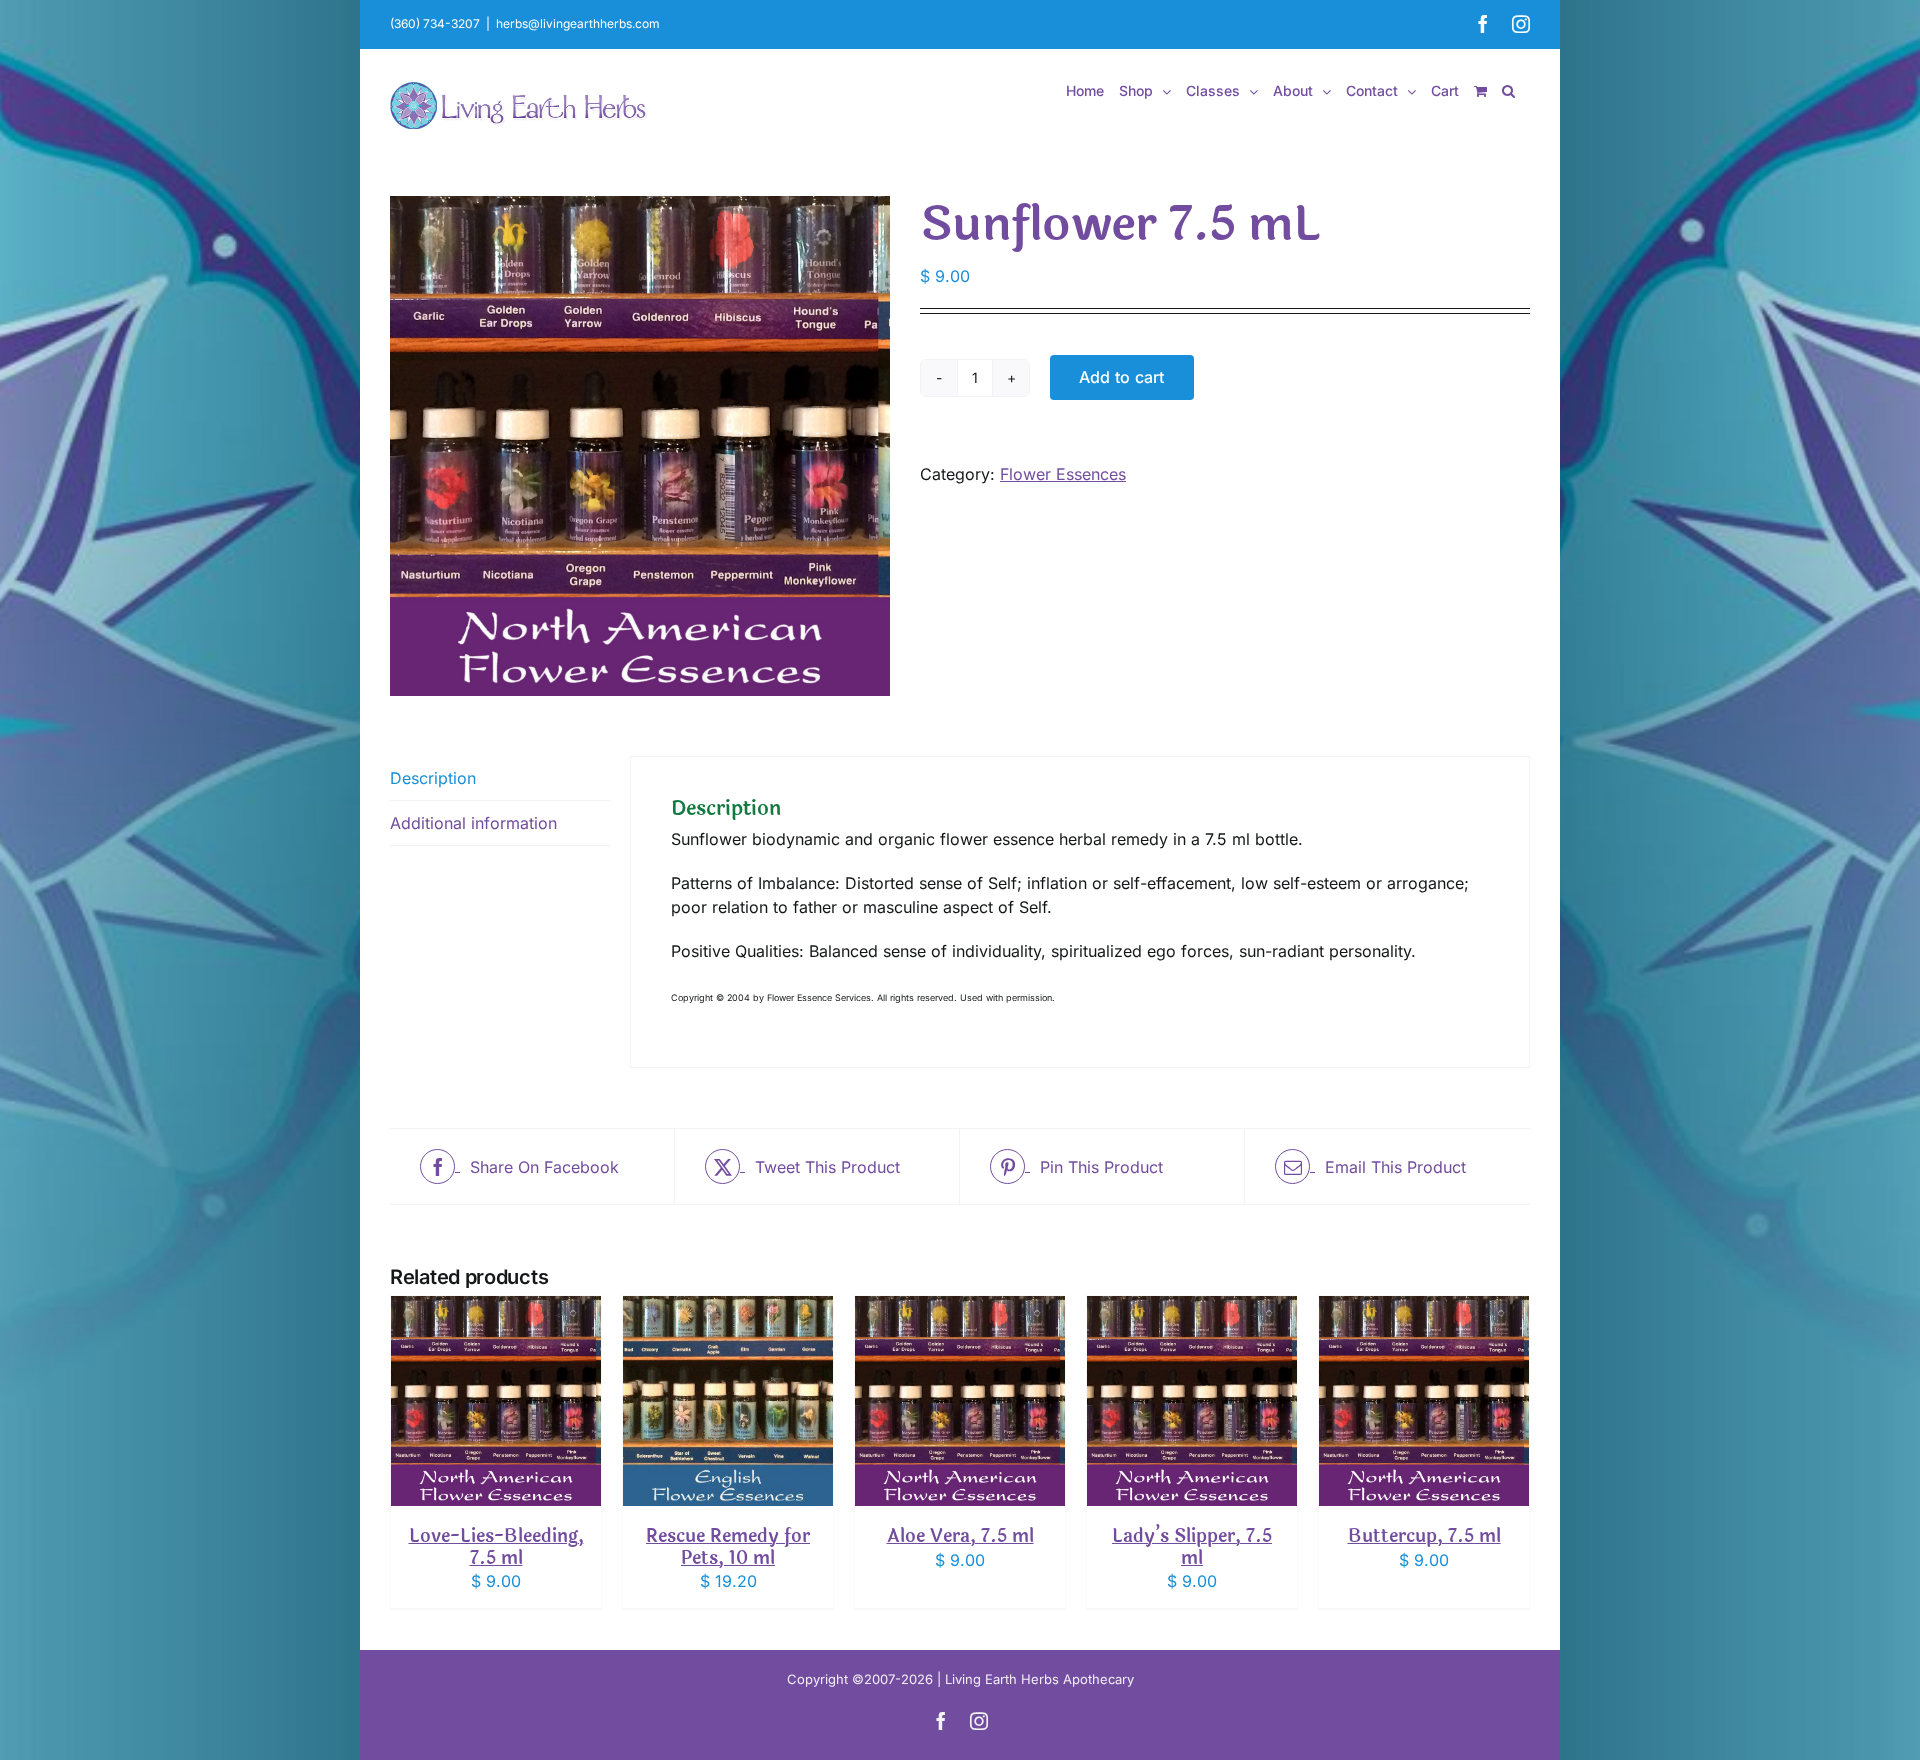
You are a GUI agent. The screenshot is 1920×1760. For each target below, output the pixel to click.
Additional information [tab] (473, 823)
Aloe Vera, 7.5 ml (960, 1536)
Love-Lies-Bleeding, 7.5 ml (496, 1547)
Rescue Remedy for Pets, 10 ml (728, 1547)
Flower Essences (1063, 474)
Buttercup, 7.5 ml (1424, 1536)
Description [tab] (433, 778)
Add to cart (1122, 377)
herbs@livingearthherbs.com (578, 23)
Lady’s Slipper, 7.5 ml (1192, 1547)
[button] (1508, 91)
